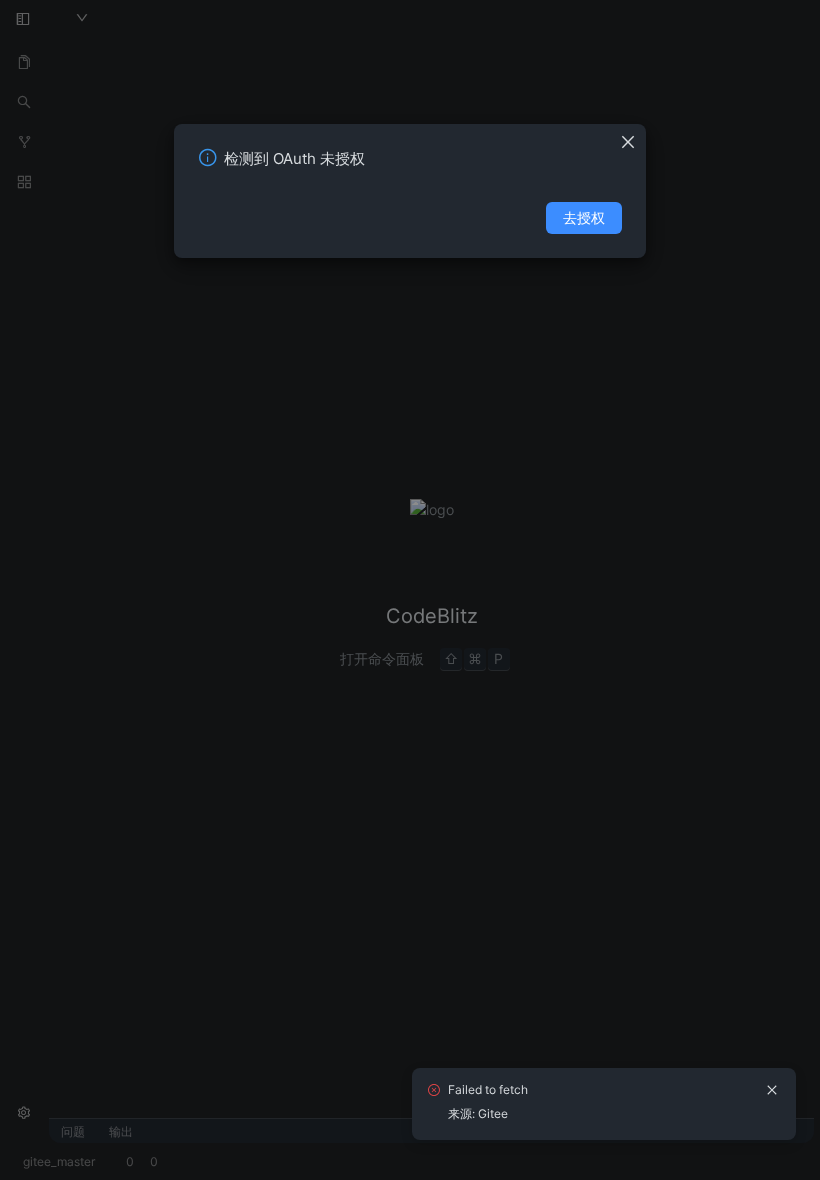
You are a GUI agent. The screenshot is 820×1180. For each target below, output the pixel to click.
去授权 (584, 217)
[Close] (633, 136)
